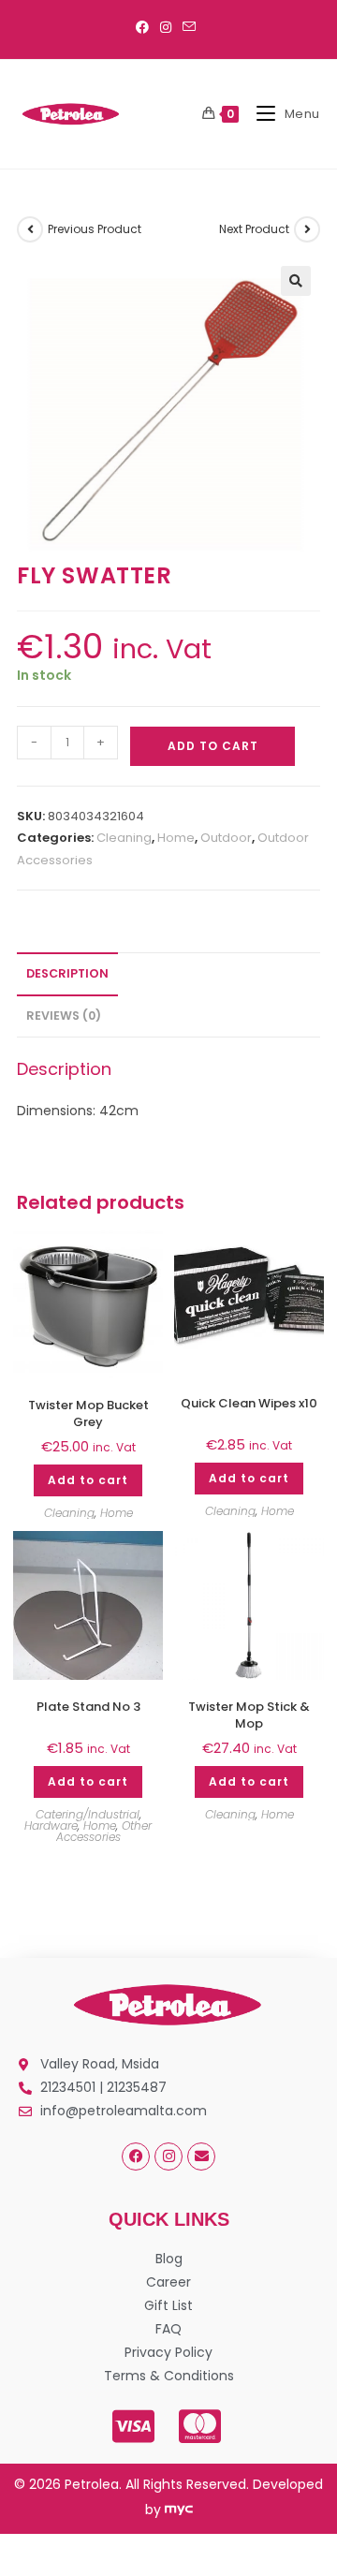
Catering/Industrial (88, 1814)
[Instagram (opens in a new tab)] (166, 27)
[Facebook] (136, 2156)
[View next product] (307, 229)
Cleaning (124, 838)
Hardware (51, 1825)
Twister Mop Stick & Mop (249, 1715)
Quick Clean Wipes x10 (249, 1404)
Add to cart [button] (88, 1480)
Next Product (254, 229)
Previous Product (95, 229)
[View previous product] (30, 229)
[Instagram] (168, 2156)
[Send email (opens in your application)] (189, 27)
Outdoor (226, 838)
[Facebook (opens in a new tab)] (145, 27)
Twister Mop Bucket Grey (88, 1414)
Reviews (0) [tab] (64, 1016)
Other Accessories (104, 1831)
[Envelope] (201, 2156)
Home (176, 838)
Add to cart (213, 746)
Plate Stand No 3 (88, 1707)
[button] (296, 281)
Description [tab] (67, 973)
